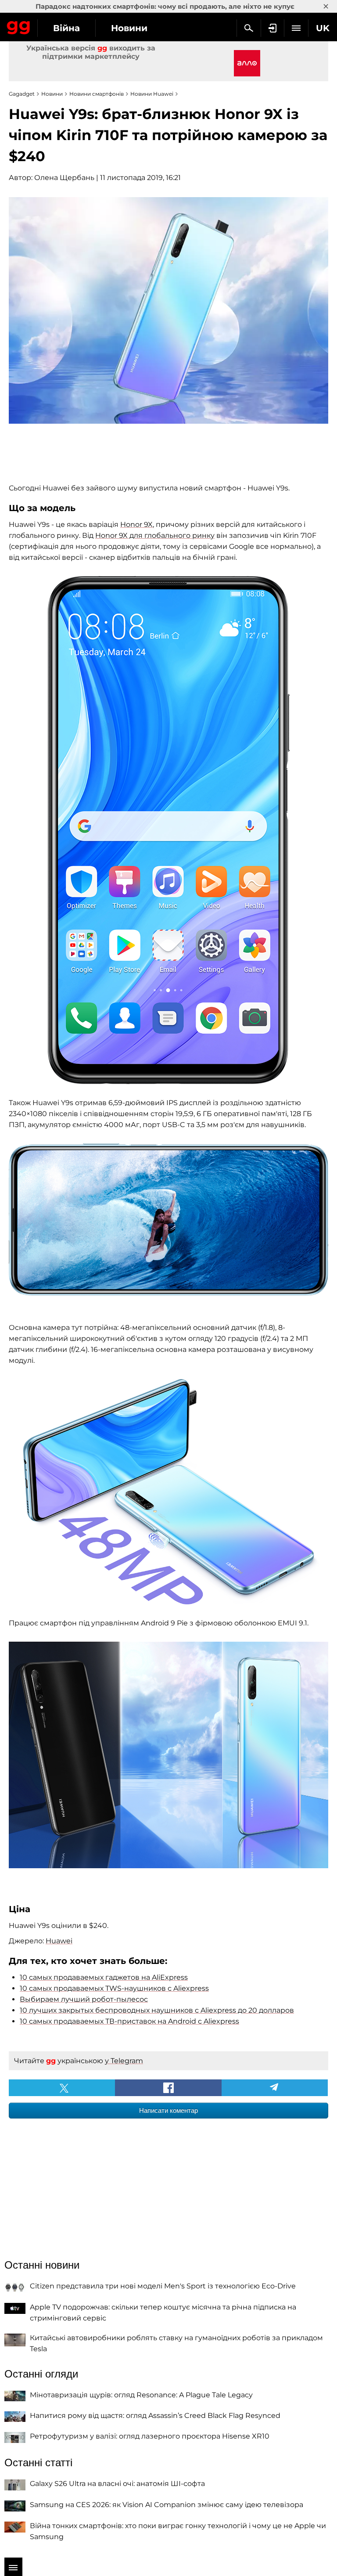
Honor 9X (136, 524)
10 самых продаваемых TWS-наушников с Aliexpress (114, 1988)
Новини (129, 28)
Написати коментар (168, 2110)
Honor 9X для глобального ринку (155, 535)
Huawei (59, 1941)
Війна (66, 28)
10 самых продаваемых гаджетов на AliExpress (104, 1977)
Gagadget (19, 26)
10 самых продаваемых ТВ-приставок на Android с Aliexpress (129, 2021)
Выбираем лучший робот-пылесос (84, 1999)
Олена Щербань (64, 178)
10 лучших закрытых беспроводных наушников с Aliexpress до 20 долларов (157, 2010)
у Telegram (124, 2061)
